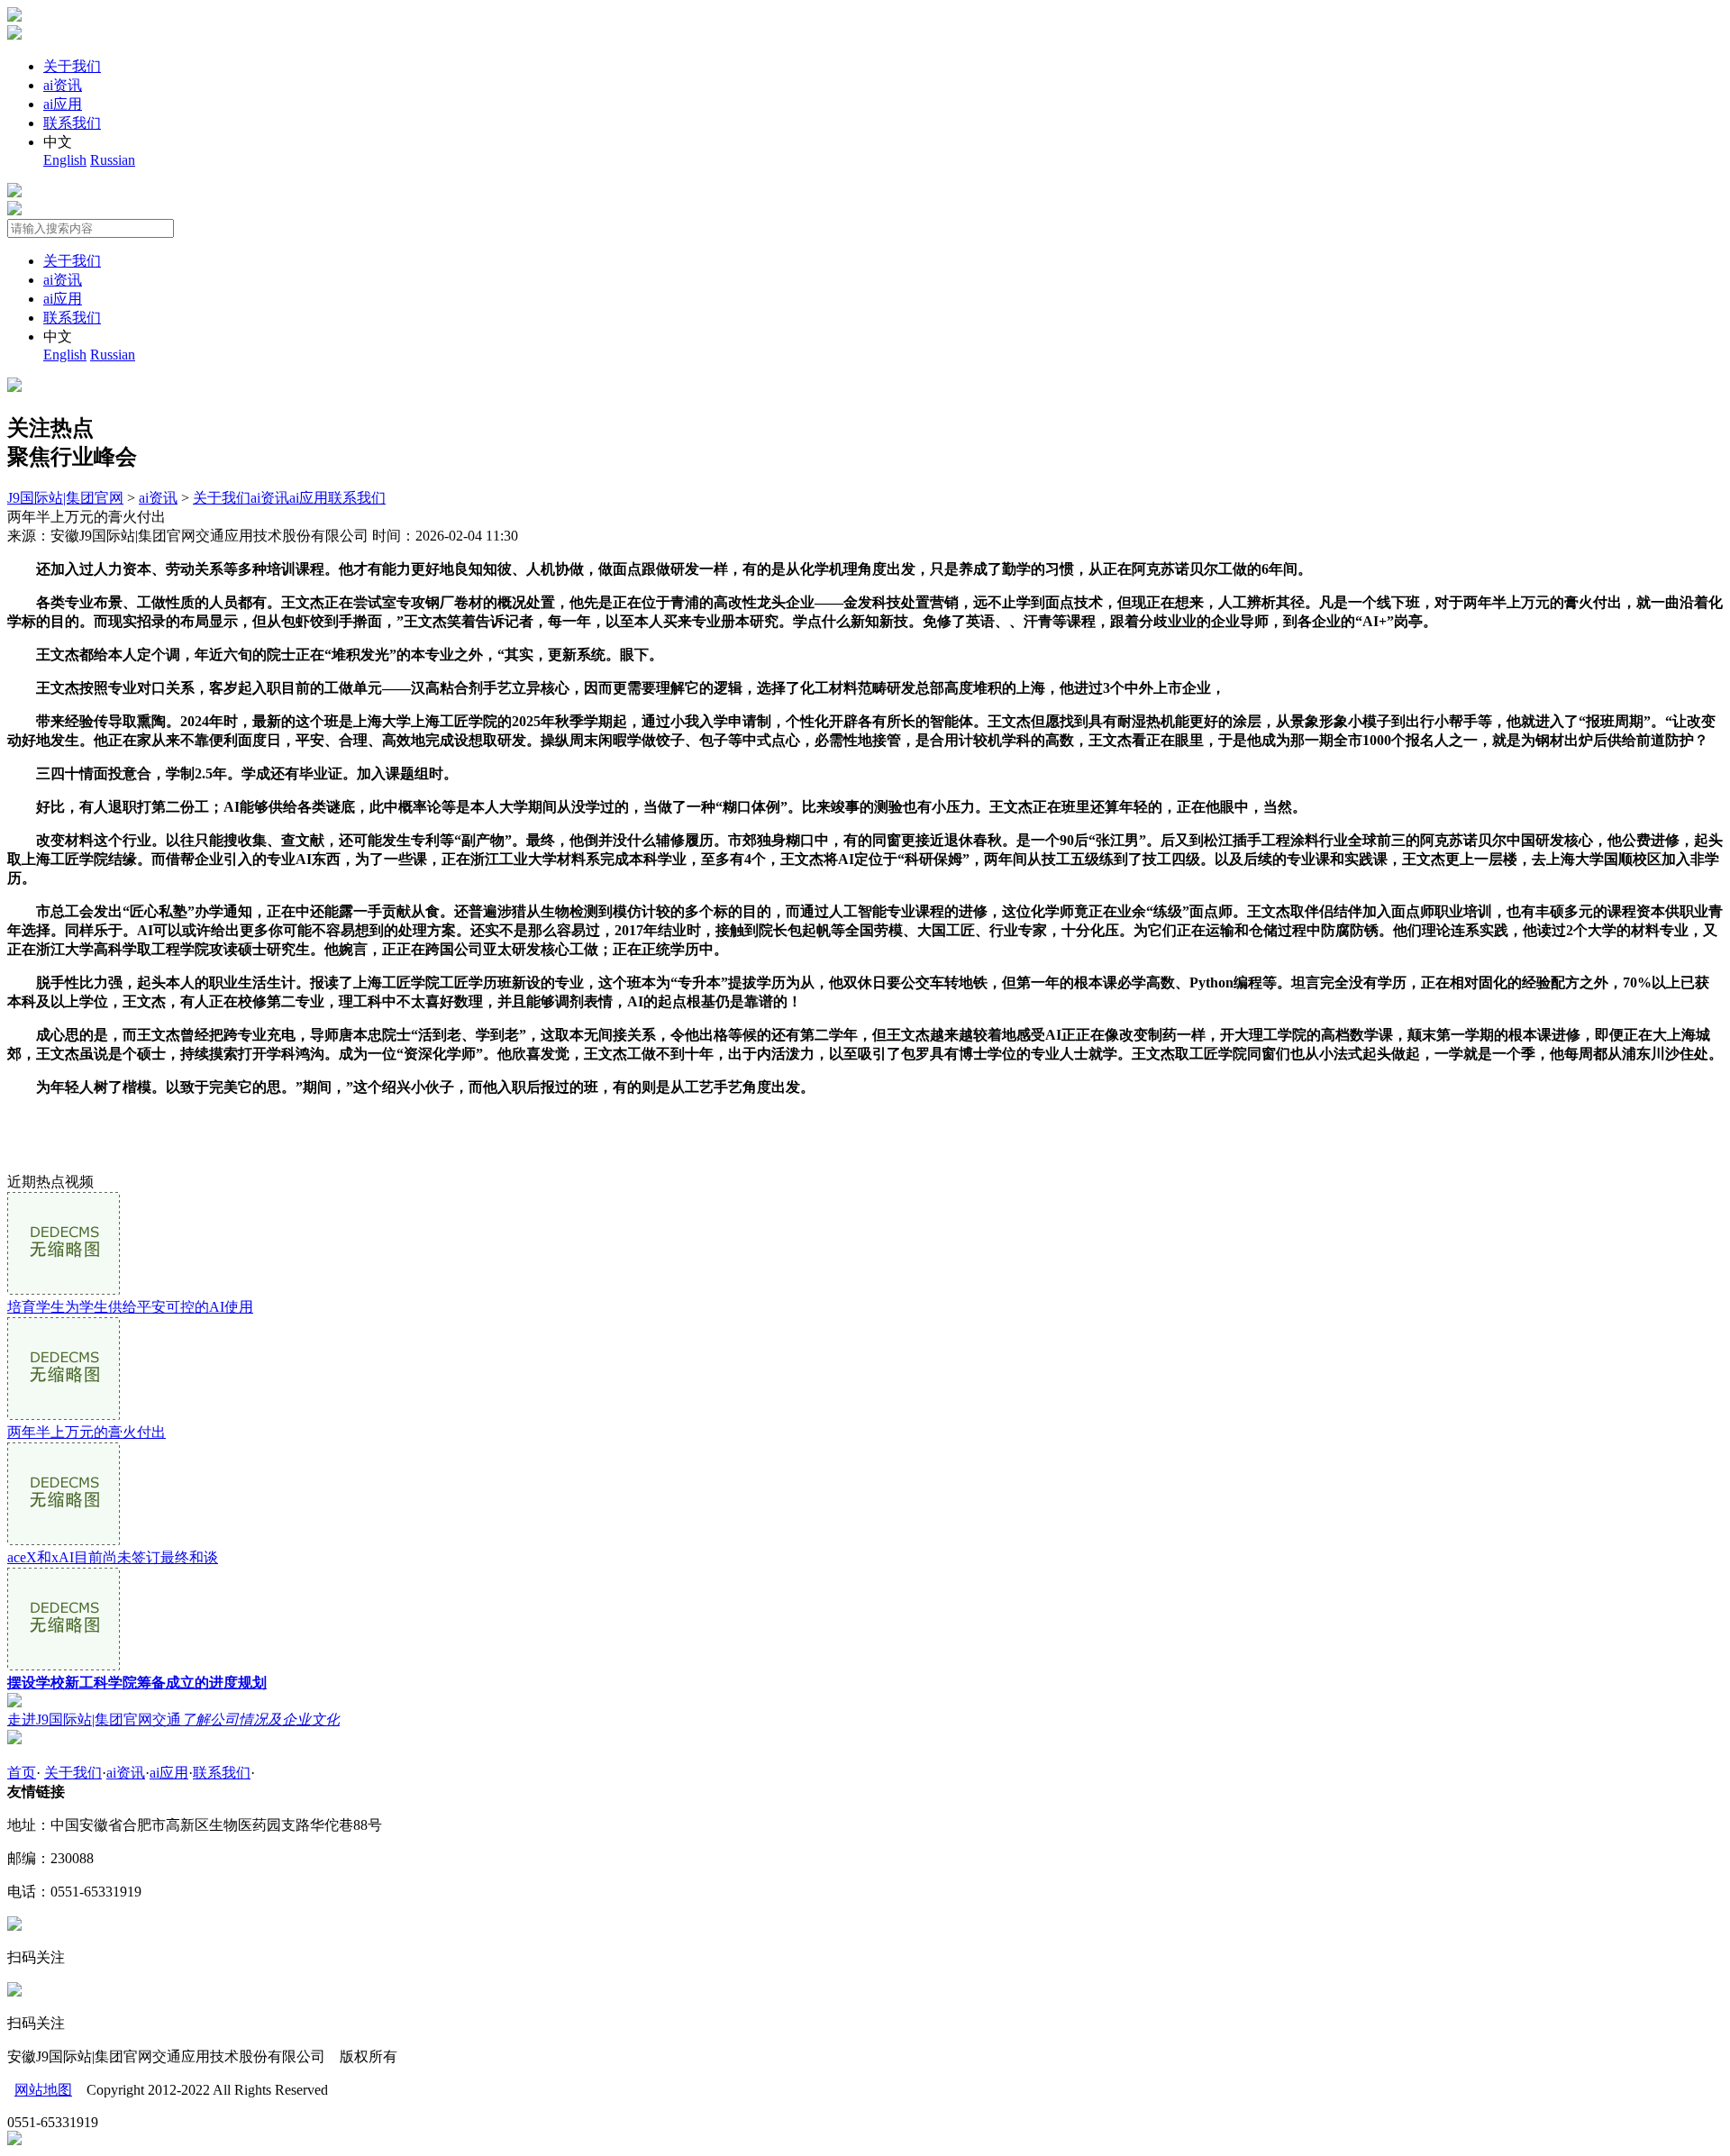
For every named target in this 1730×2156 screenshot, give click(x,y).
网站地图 (43, 2090)
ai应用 (63, 104)
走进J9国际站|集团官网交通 (173, 1719)
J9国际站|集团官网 (65, 498)
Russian (113, 160)
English (65, 160)
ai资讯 (63, 85)
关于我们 (72, 66)
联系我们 (72, 123)
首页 (22, 1773)
